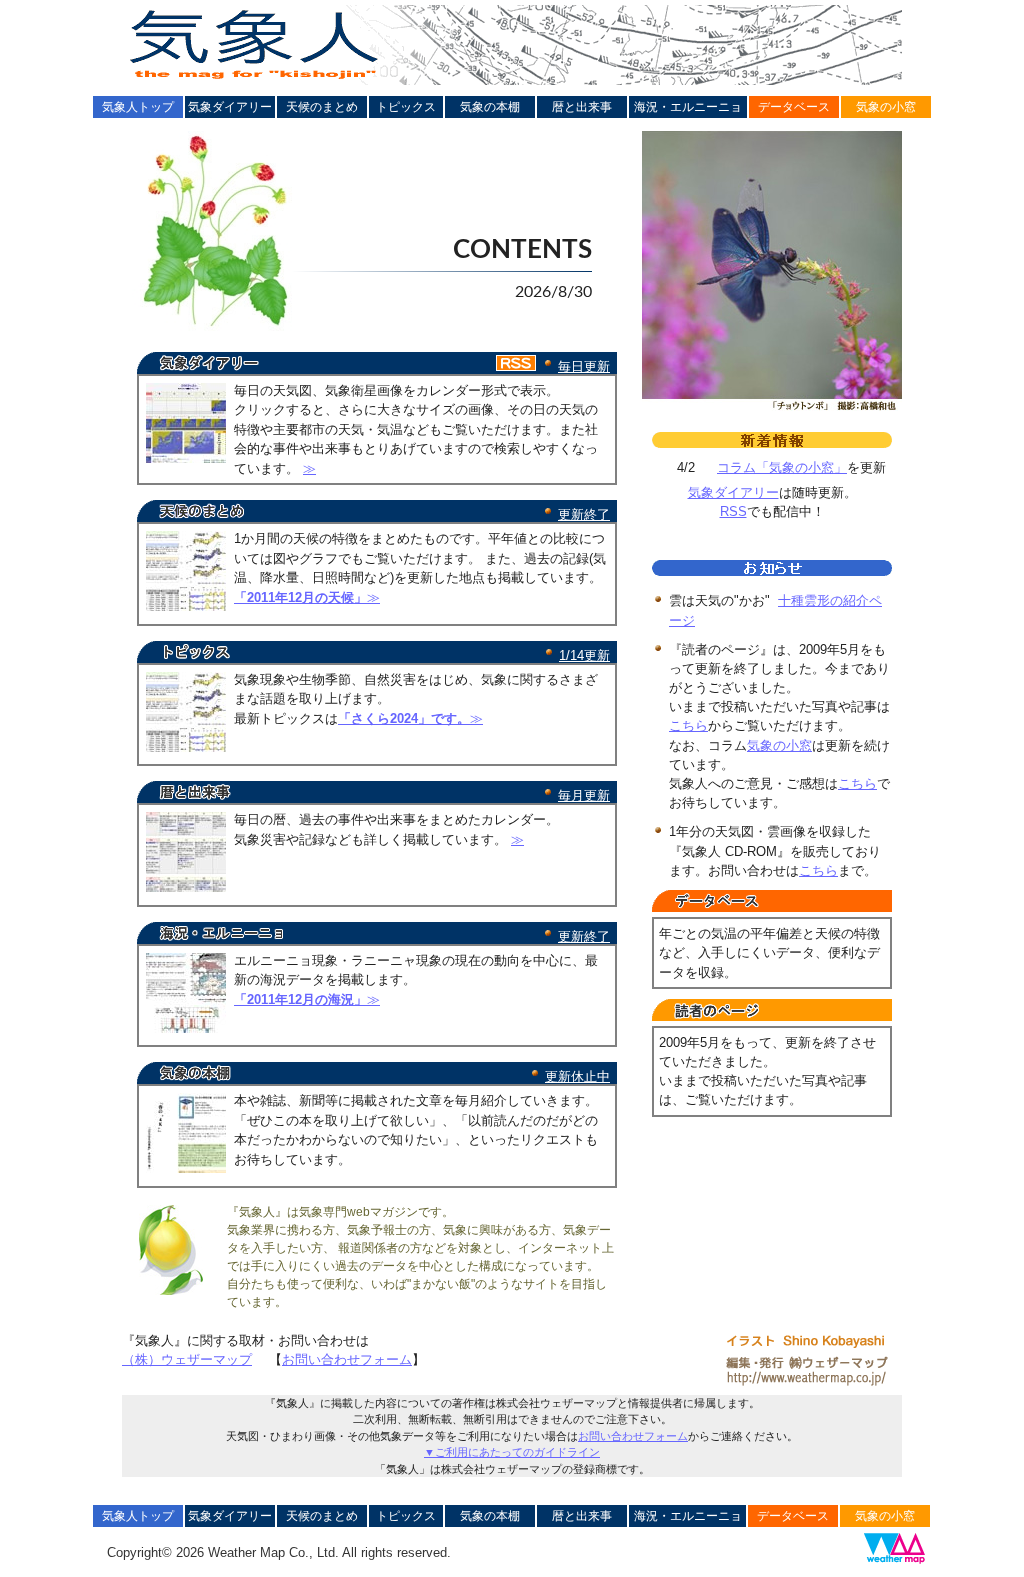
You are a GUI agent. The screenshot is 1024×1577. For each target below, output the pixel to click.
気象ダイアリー (230, 107)
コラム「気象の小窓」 (782, 467)
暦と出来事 (582, 107)
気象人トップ (138, 107)
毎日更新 (584, 366)
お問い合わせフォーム (347, 1359)
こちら (688, 725)
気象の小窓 (886, 107)
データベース (794, 107)
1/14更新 (584, 655)
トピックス (406, 107)
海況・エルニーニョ (688, 107)
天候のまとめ (322, 107)
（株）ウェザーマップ (187, 1359)
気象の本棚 (490, 107)
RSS (733, 511)
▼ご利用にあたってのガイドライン (512, 1452)
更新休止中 (577, 1076)
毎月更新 (584, 795)
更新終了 (584, 514)
